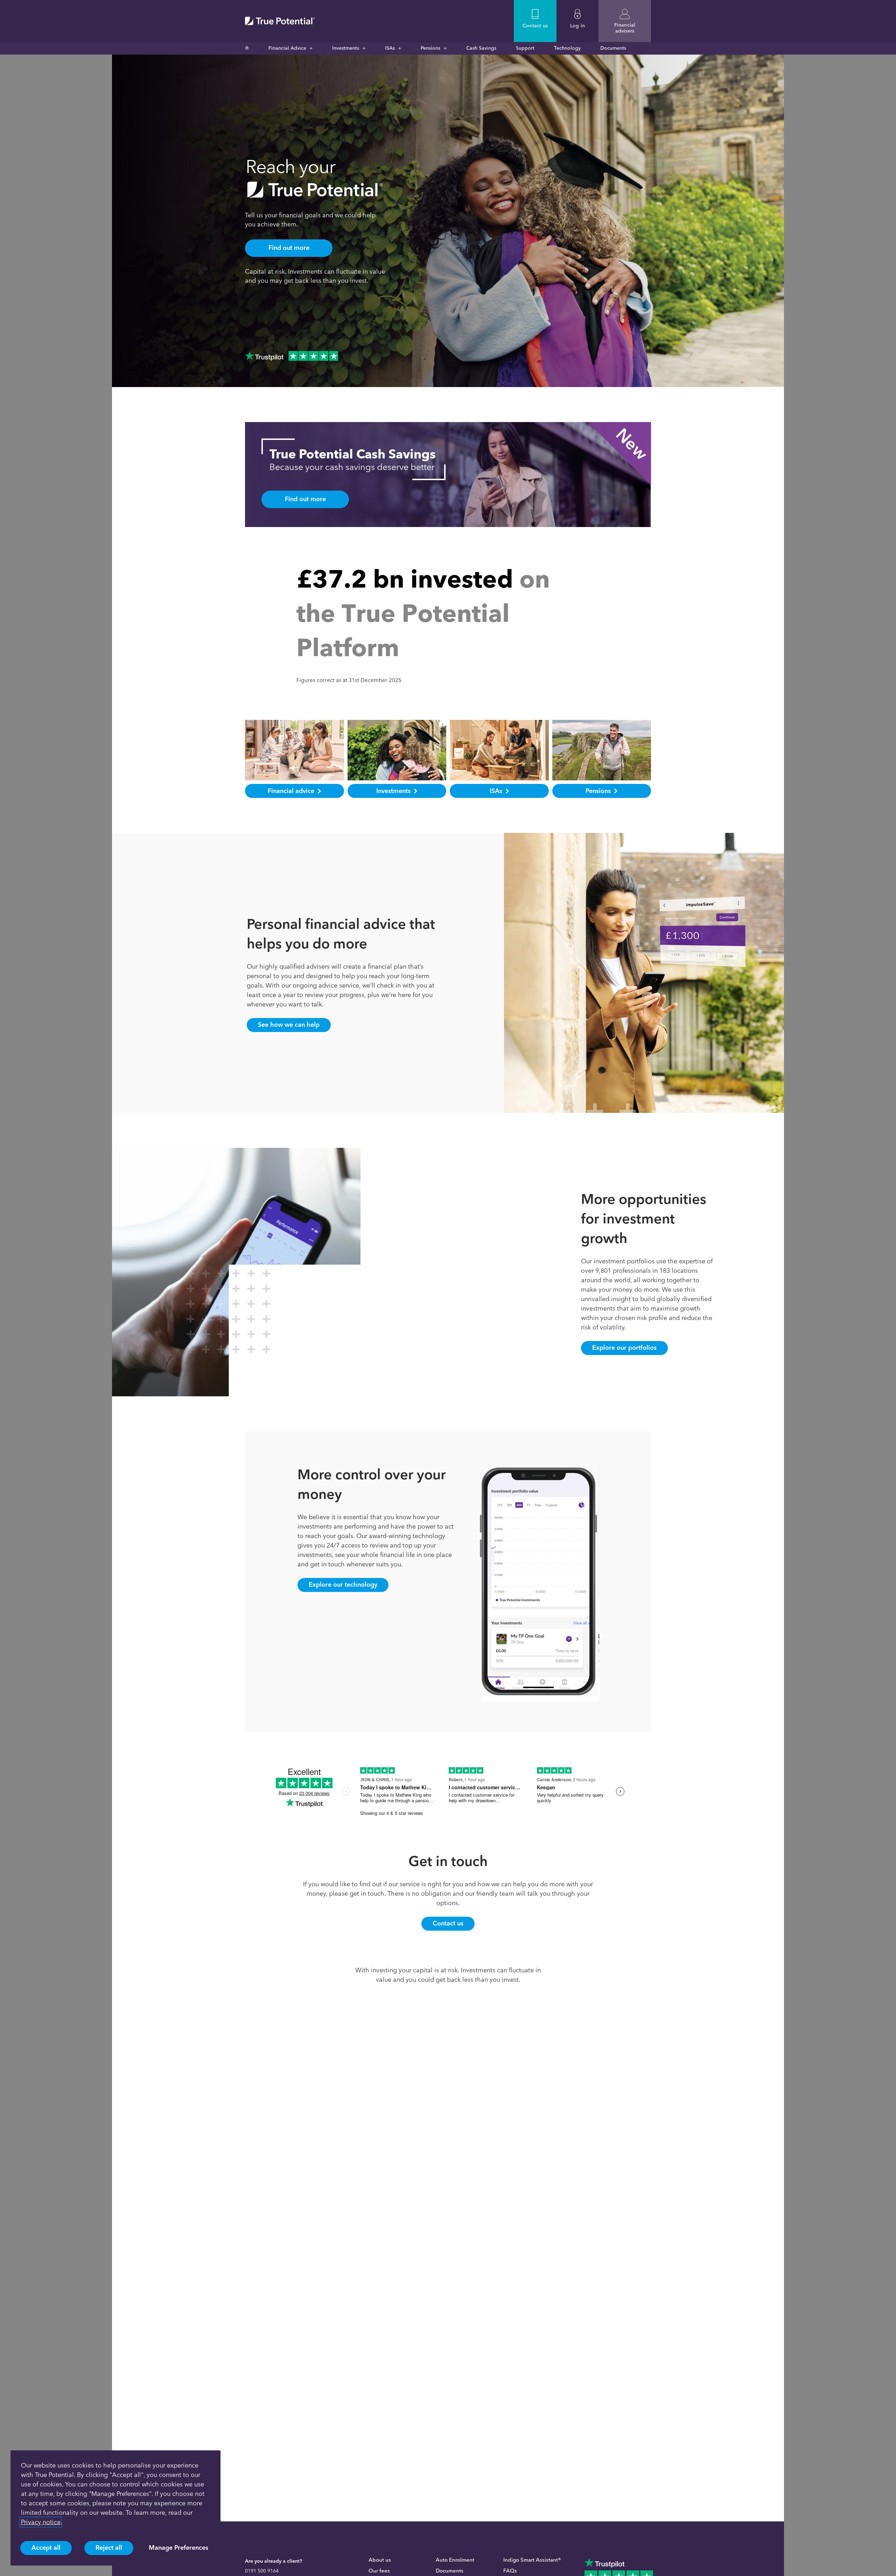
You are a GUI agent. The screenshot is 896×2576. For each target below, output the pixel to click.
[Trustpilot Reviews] (292, 356)
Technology (567, 48)
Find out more (289, 248)
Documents (613, 48)
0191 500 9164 (262, 2571)
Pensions (430, 48)
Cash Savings (481, 48)
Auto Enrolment (455, 2560)
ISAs (390, 48)
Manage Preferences (178, 2548)
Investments (346, 48)
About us (380, 2560)
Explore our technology (343, 1585)
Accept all (46, 2548)
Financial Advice (287, 48)
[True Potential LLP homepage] (280, 21)
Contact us (448, 1923)
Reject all (109, 2548)
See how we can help (289, 1025)
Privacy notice (41, 2522)
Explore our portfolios (624, 1348)
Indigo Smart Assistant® (532, 2560)
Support (525, 48)
